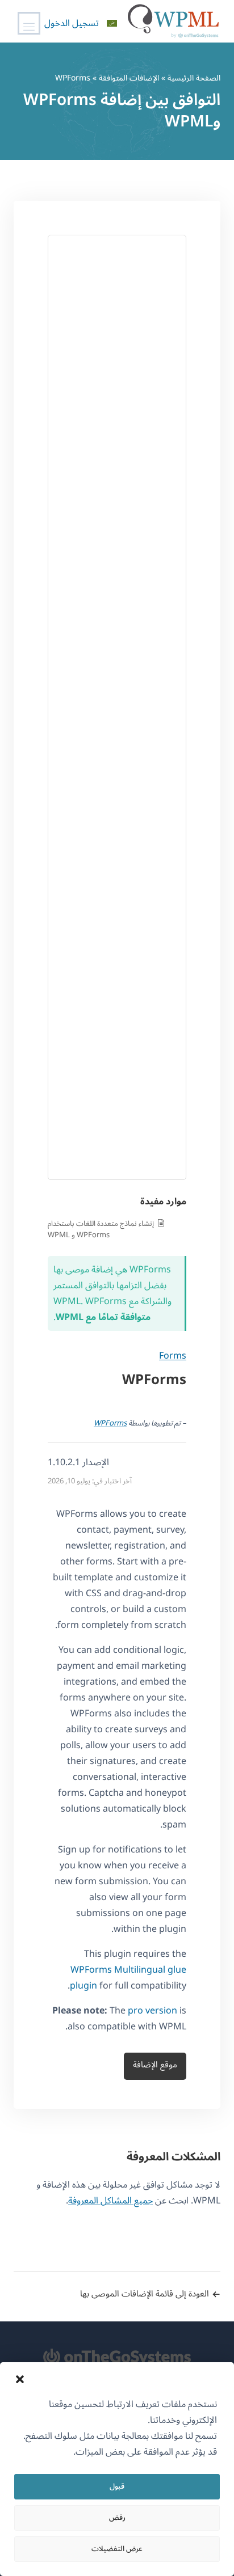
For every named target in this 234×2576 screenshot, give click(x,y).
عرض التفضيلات (117, 2549)
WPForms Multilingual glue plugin (128, 1978)
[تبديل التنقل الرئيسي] (29, 23)
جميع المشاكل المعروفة (110, 2201)
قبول (117, 2486)
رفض (117, 2518)
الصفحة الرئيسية (194, 78)
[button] (20, 2379)
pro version (152, 2011)
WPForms (110, 1423)
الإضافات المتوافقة (129, 78)
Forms (173, 1356)
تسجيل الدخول (72, 23)
